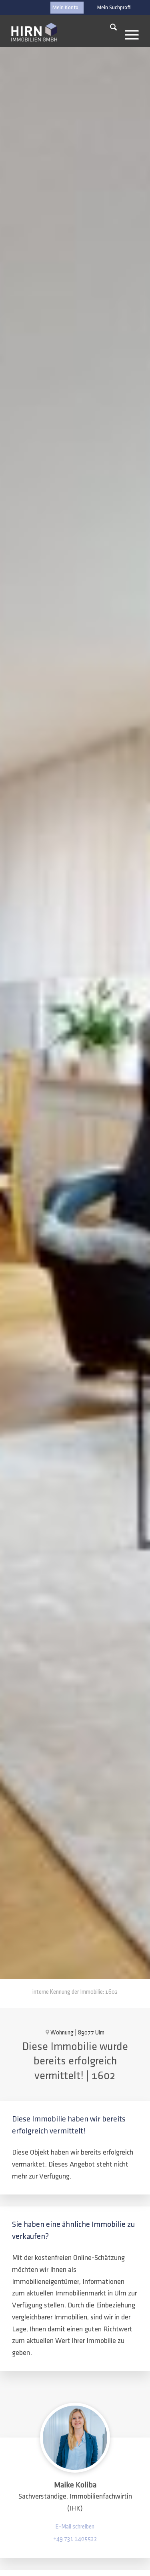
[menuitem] (114, 8)
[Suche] (109, 29)
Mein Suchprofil (114, 8)
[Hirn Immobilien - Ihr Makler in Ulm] (34, 32)
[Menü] (128, 29)
